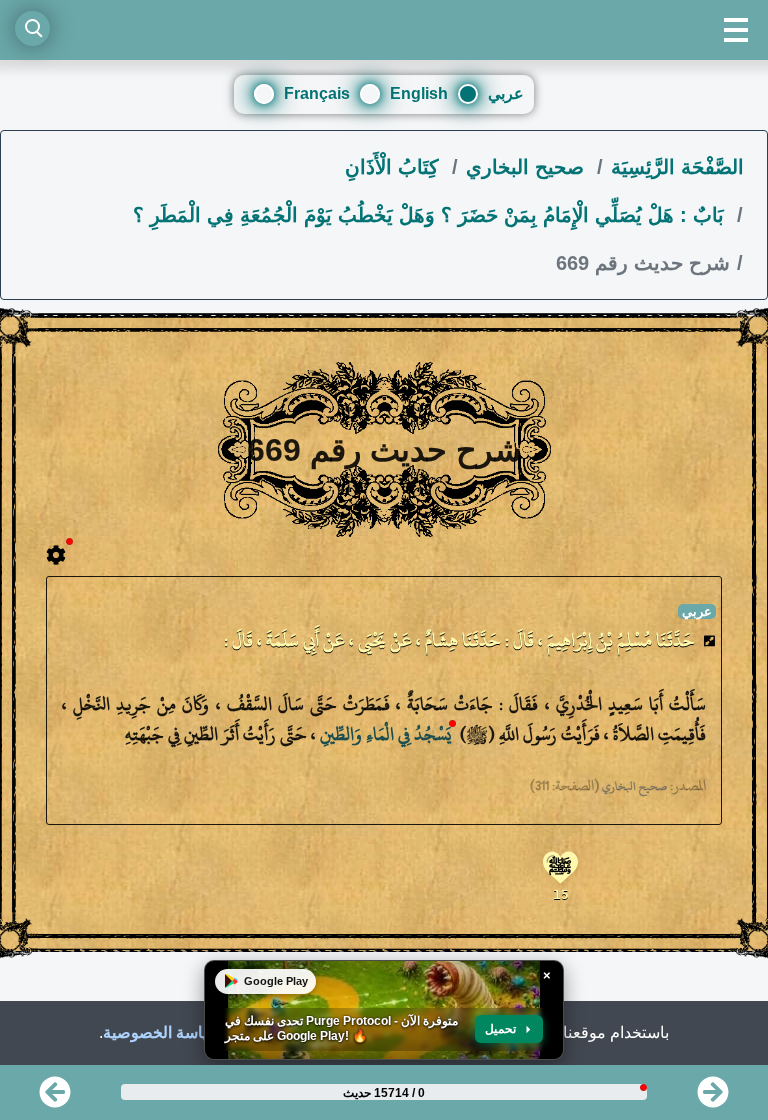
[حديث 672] (55, 1098)
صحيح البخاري (528, 167)
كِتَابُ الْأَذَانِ (395, 167)
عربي (506, 93)
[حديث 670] (713, 1098)
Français (317, 93)
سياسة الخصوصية (162, 1032)
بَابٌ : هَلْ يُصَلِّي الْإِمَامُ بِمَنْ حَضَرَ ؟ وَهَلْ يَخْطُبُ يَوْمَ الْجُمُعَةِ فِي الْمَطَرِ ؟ (431, 215)
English (419, 93)
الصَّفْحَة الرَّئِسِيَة (677, 167)
